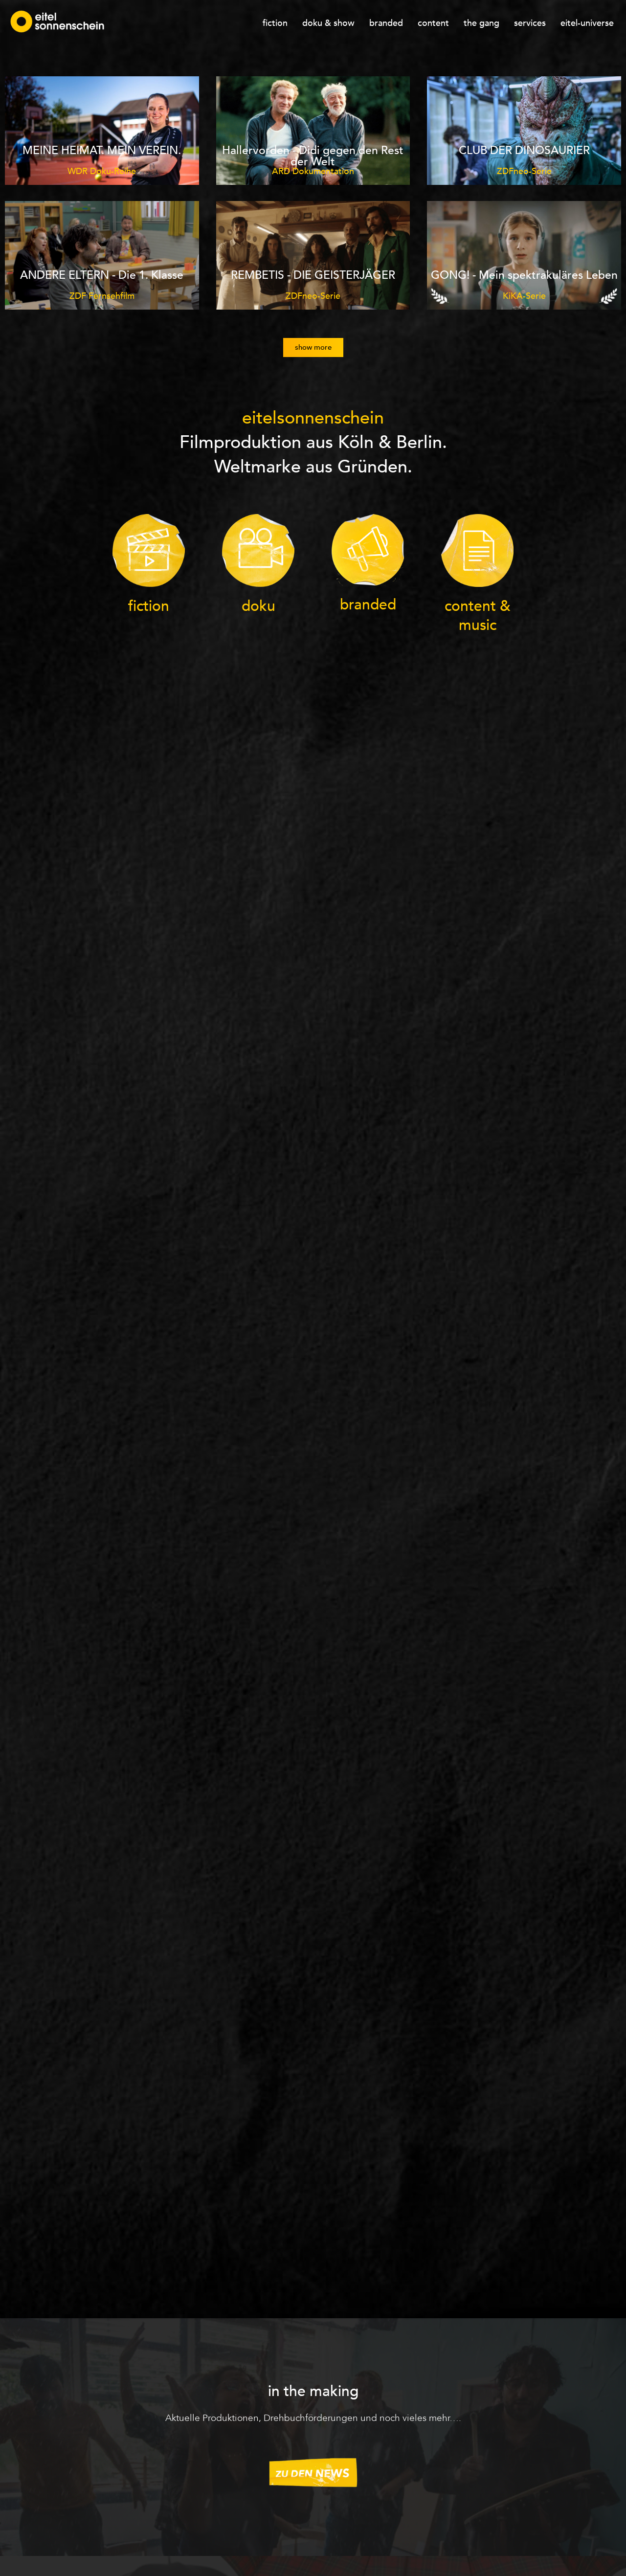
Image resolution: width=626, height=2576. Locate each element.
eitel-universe (587, 23)
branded (386, 23)
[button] (313, 347)
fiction (275, 23)
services (530, 23)
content (433, 23)
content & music (478, 616)
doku (258, 606)
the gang (481, 23)
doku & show (328, 23)
